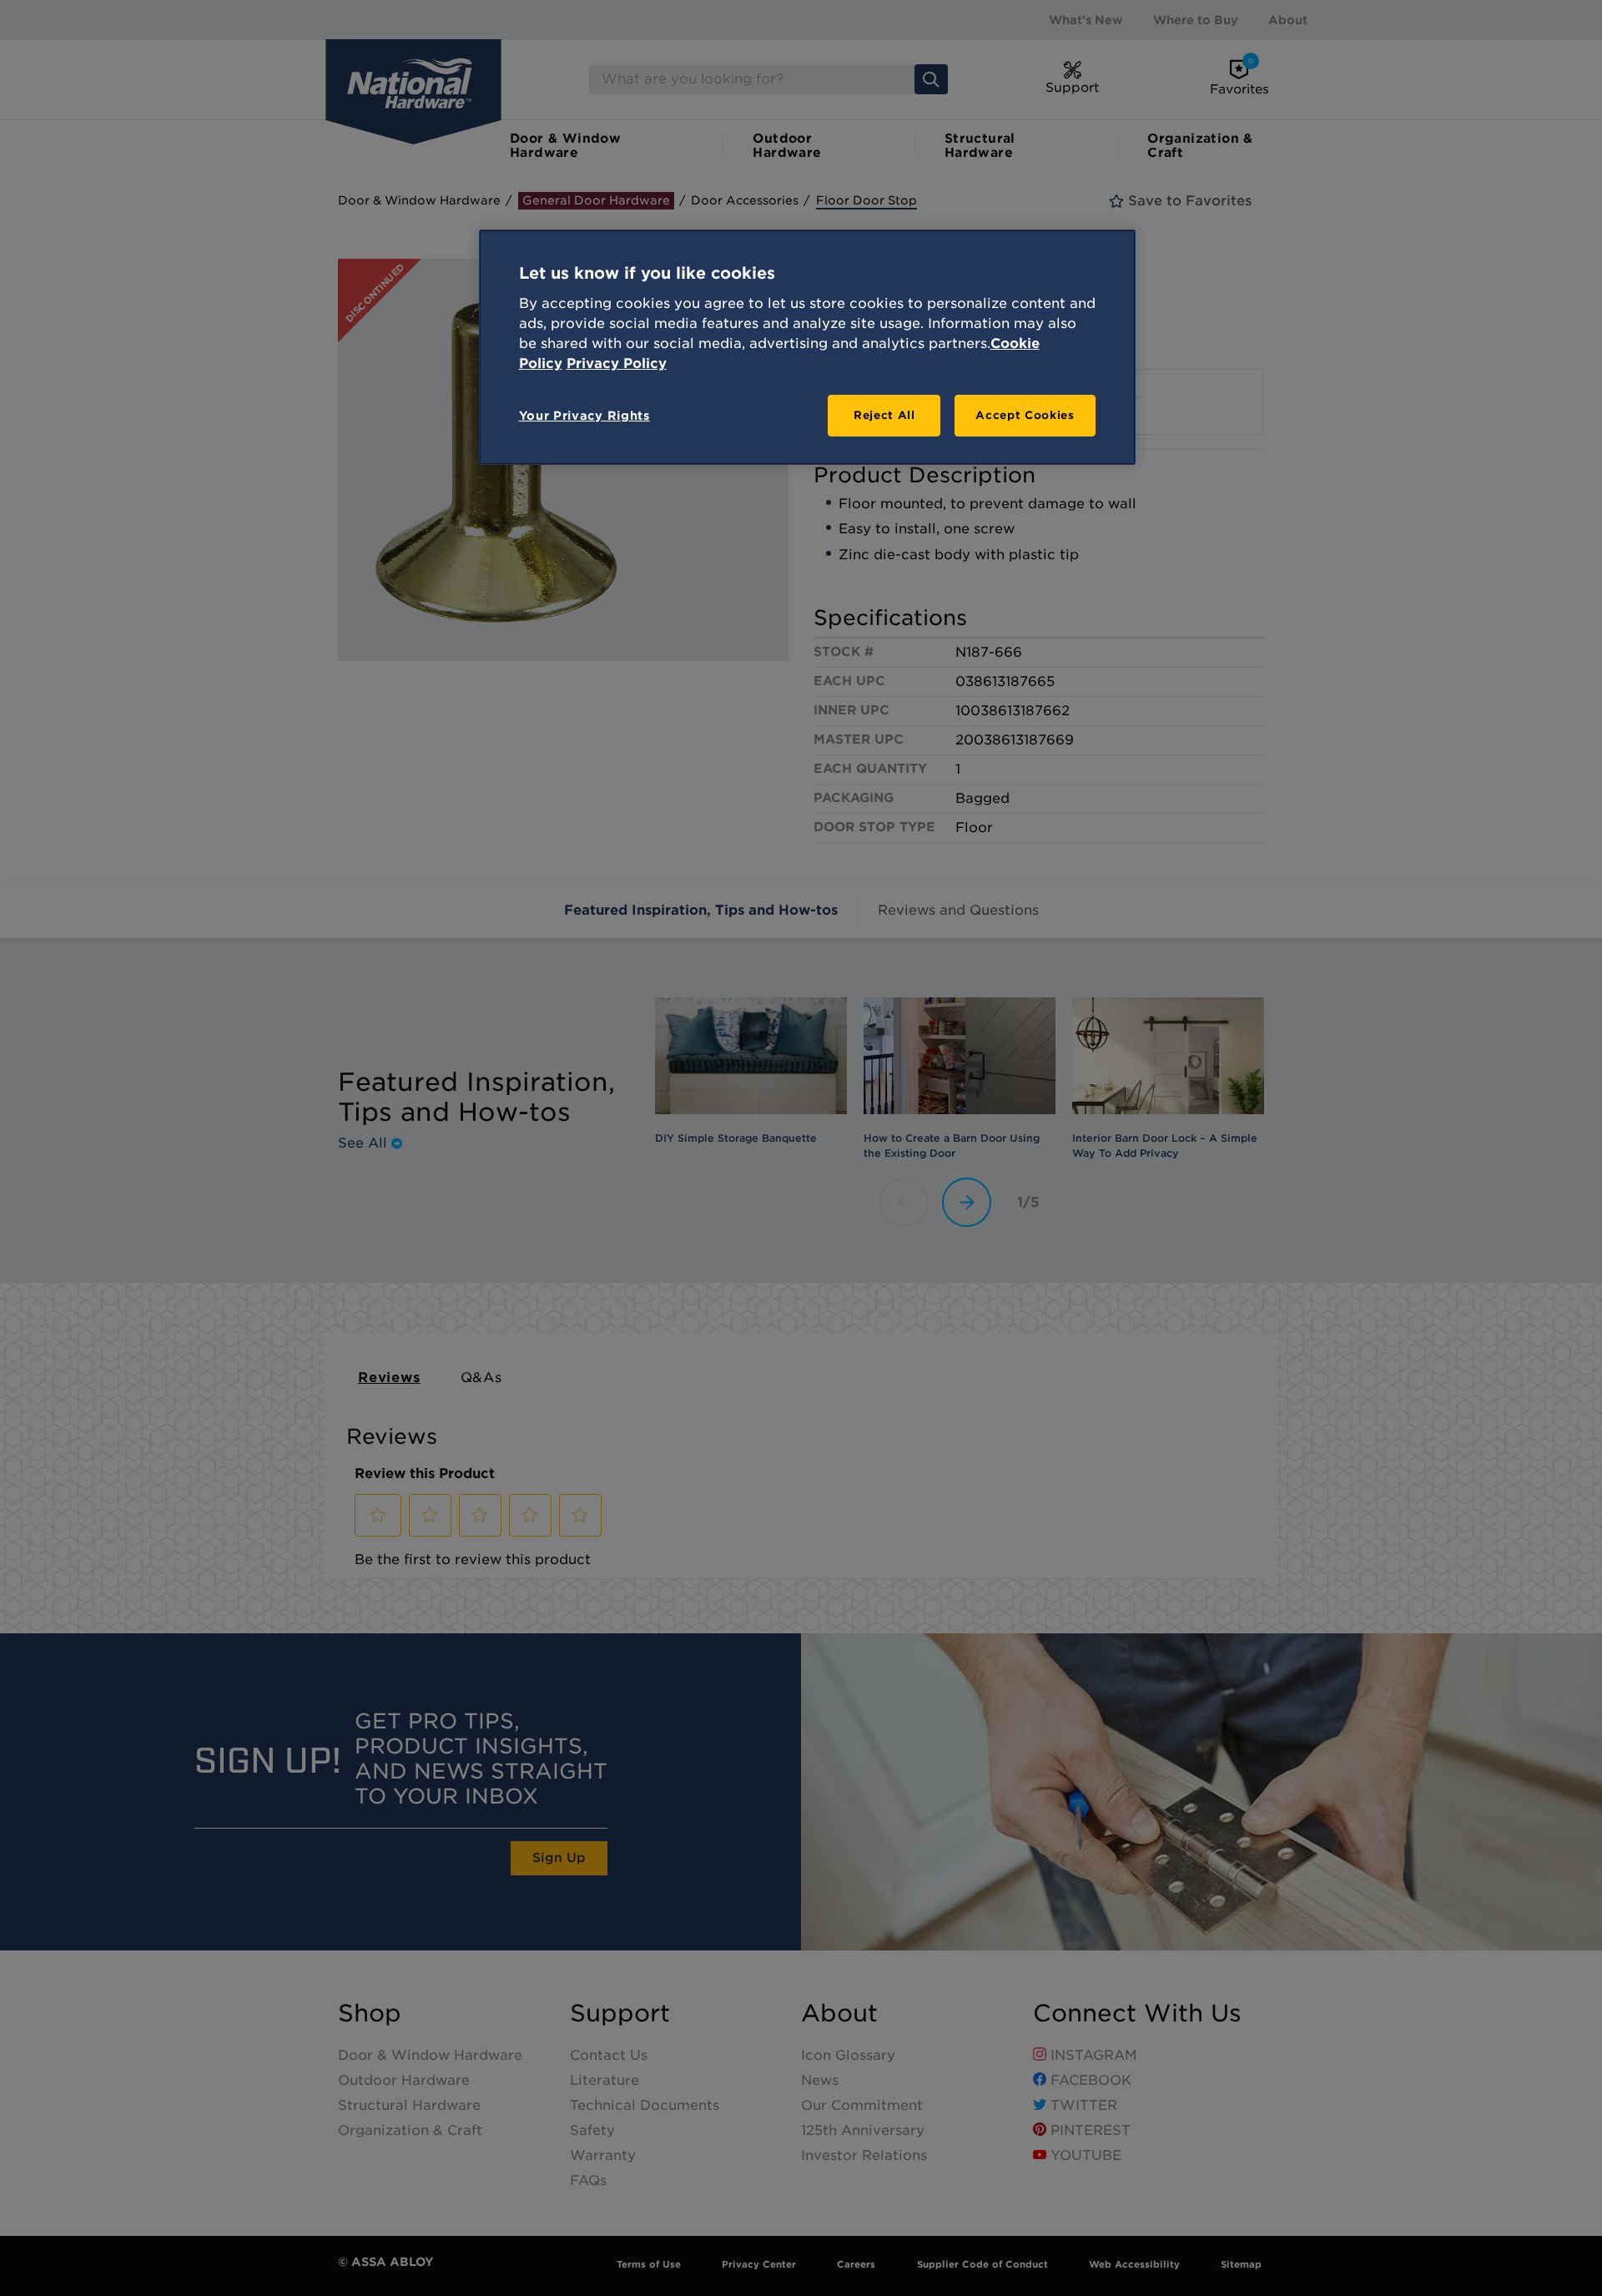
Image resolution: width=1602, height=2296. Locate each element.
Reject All (884, 415)
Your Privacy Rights (584, 416)
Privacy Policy (617, 363)
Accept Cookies (1025, 415)
